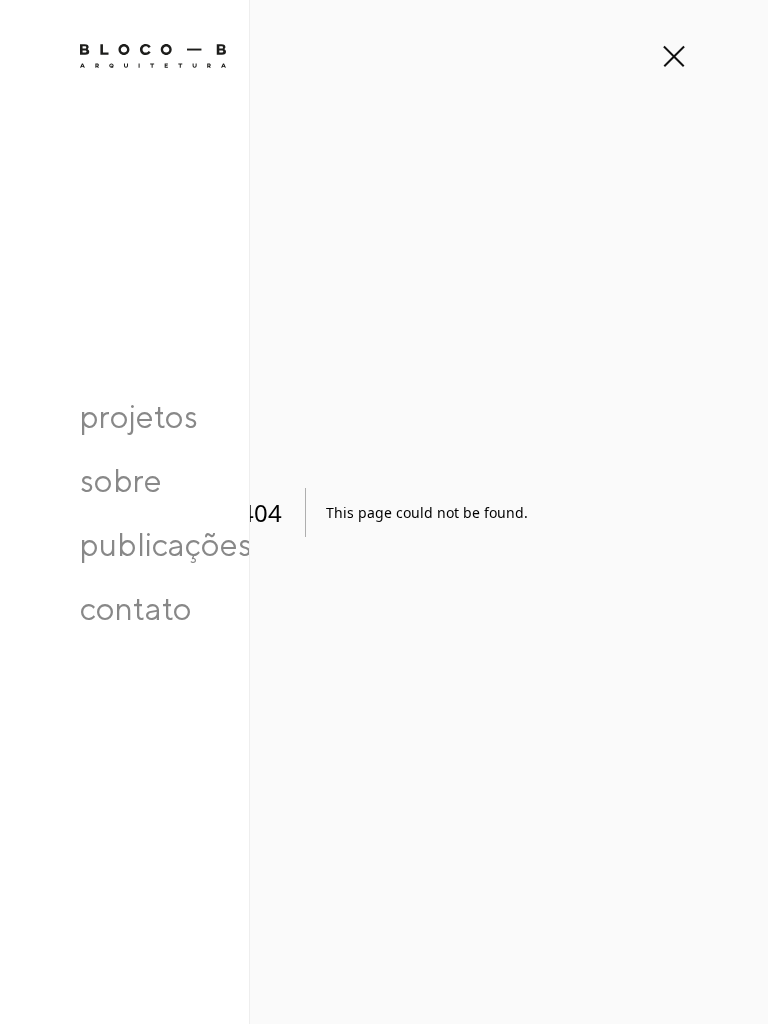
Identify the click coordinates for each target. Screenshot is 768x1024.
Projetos (139, 416)
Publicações (166, 544)
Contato (136, 608)
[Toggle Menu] (672, 56)
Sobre (121, 480)
